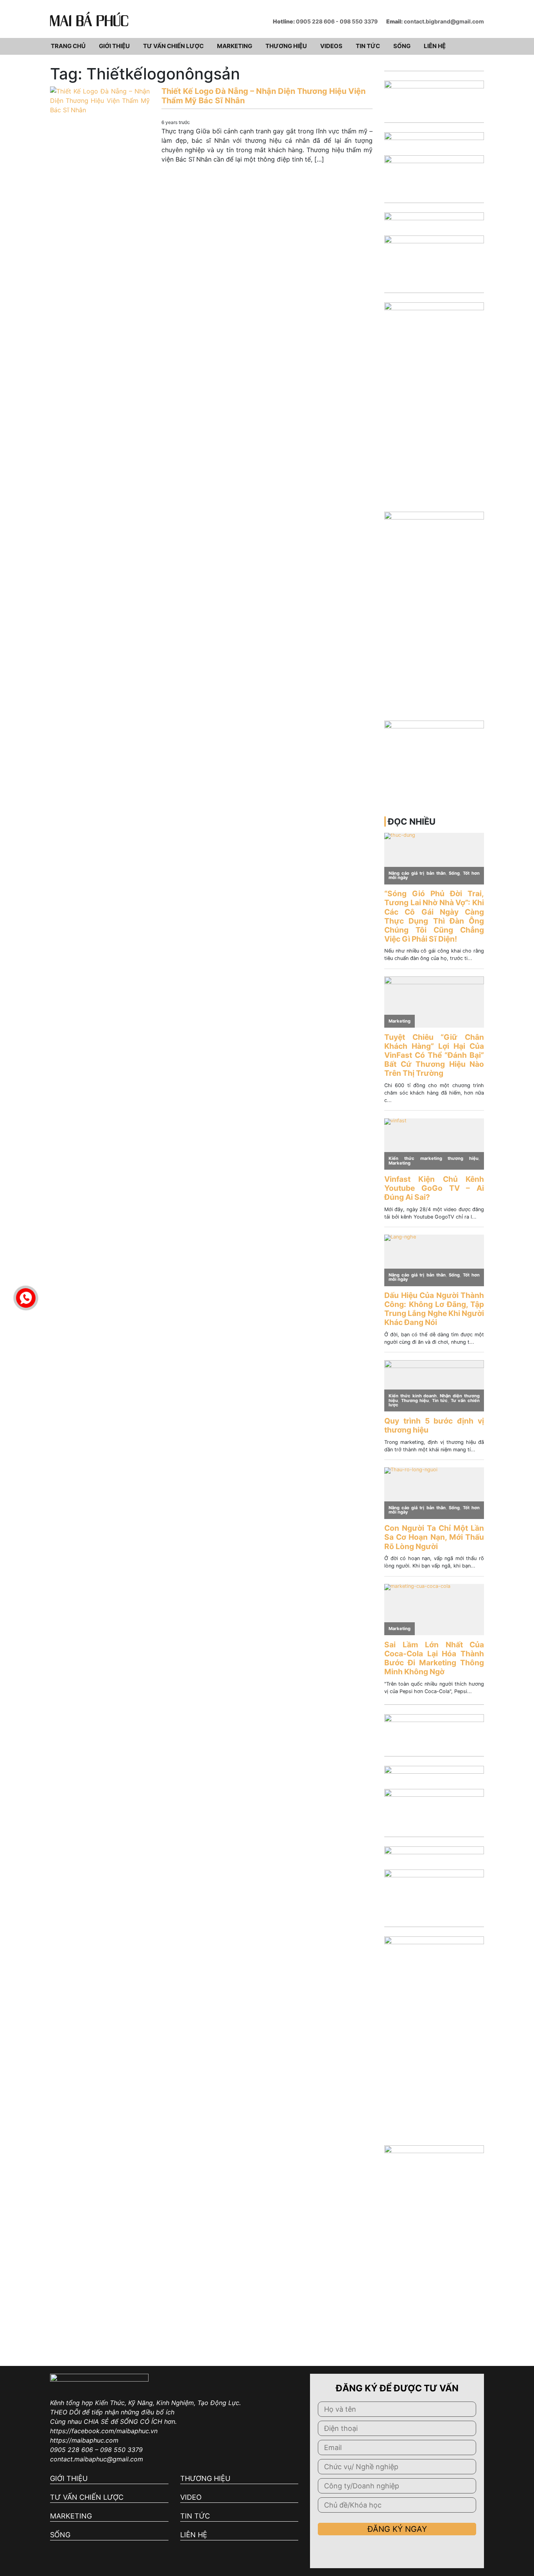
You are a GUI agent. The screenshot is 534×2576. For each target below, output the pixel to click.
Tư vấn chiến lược (173, 46)
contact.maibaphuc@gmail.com (97, 2459)
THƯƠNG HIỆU (205, 2478)
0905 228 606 (315, 21)
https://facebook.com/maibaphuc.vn (104, 2431)
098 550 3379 (359, 21)
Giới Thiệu (114, 46)
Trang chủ (68, 46)
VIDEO (191, 2497)
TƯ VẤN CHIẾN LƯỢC (87, 2497)
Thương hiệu (286, 46)
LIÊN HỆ (194, 2535)
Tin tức (368, 46)
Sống (402, 46)
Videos (331, 46)
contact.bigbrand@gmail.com (444, 21)
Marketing (235, 46)
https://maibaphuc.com (84, 2440)
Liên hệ (435, 46)
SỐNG (60, 2535)
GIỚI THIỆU (69, 2478)
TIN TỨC (195, 2516)
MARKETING (71, 2516)
